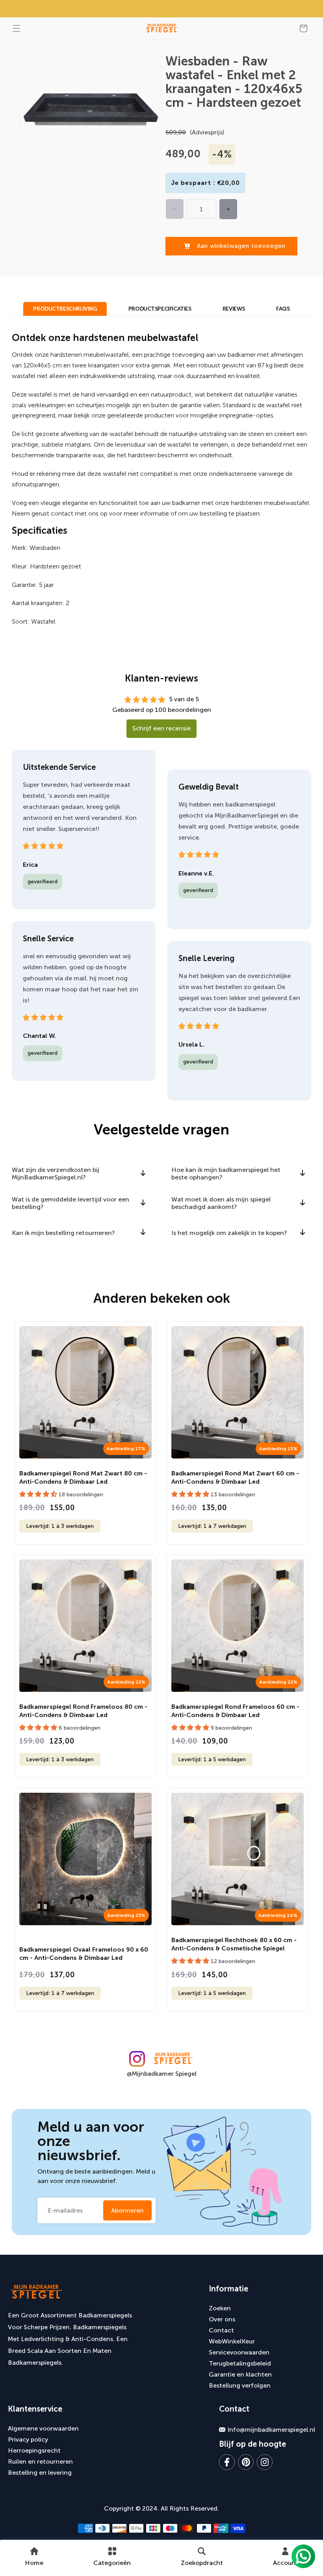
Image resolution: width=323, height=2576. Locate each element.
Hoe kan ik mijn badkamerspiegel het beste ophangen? (226, 1173)
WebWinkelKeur (232, 2341)
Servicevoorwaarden (239, 2352)
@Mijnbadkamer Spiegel (162, 2074)
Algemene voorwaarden (43, 2428)
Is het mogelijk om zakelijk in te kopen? (229, 1233)
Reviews (234, 309)
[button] (17, 28)
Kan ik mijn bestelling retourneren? (63, 1233)
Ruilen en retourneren (40, 2461)
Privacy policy (28, 2439)
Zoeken (220, 2308)
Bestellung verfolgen (240, 2385)
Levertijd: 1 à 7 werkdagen (212, 1526)
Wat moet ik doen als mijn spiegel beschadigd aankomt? (221, 1203)
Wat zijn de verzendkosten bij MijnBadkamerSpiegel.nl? (56, 1173)
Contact (221, 2330)
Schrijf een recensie (161, 728)
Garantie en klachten (240, 2374)
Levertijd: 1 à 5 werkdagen (212, 1759)
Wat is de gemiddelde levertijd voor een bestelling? (71, 1203)
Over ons (222, 2319)
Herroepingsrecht (34, 2450)
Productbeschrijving (65, 309)
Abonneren (127, 2210)
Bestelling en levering (40, 2473)
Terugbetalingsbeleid (240, 2363)
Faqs (283, 309)
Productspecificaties (160, 309)
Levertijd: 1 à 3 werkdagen (60, 1526)
